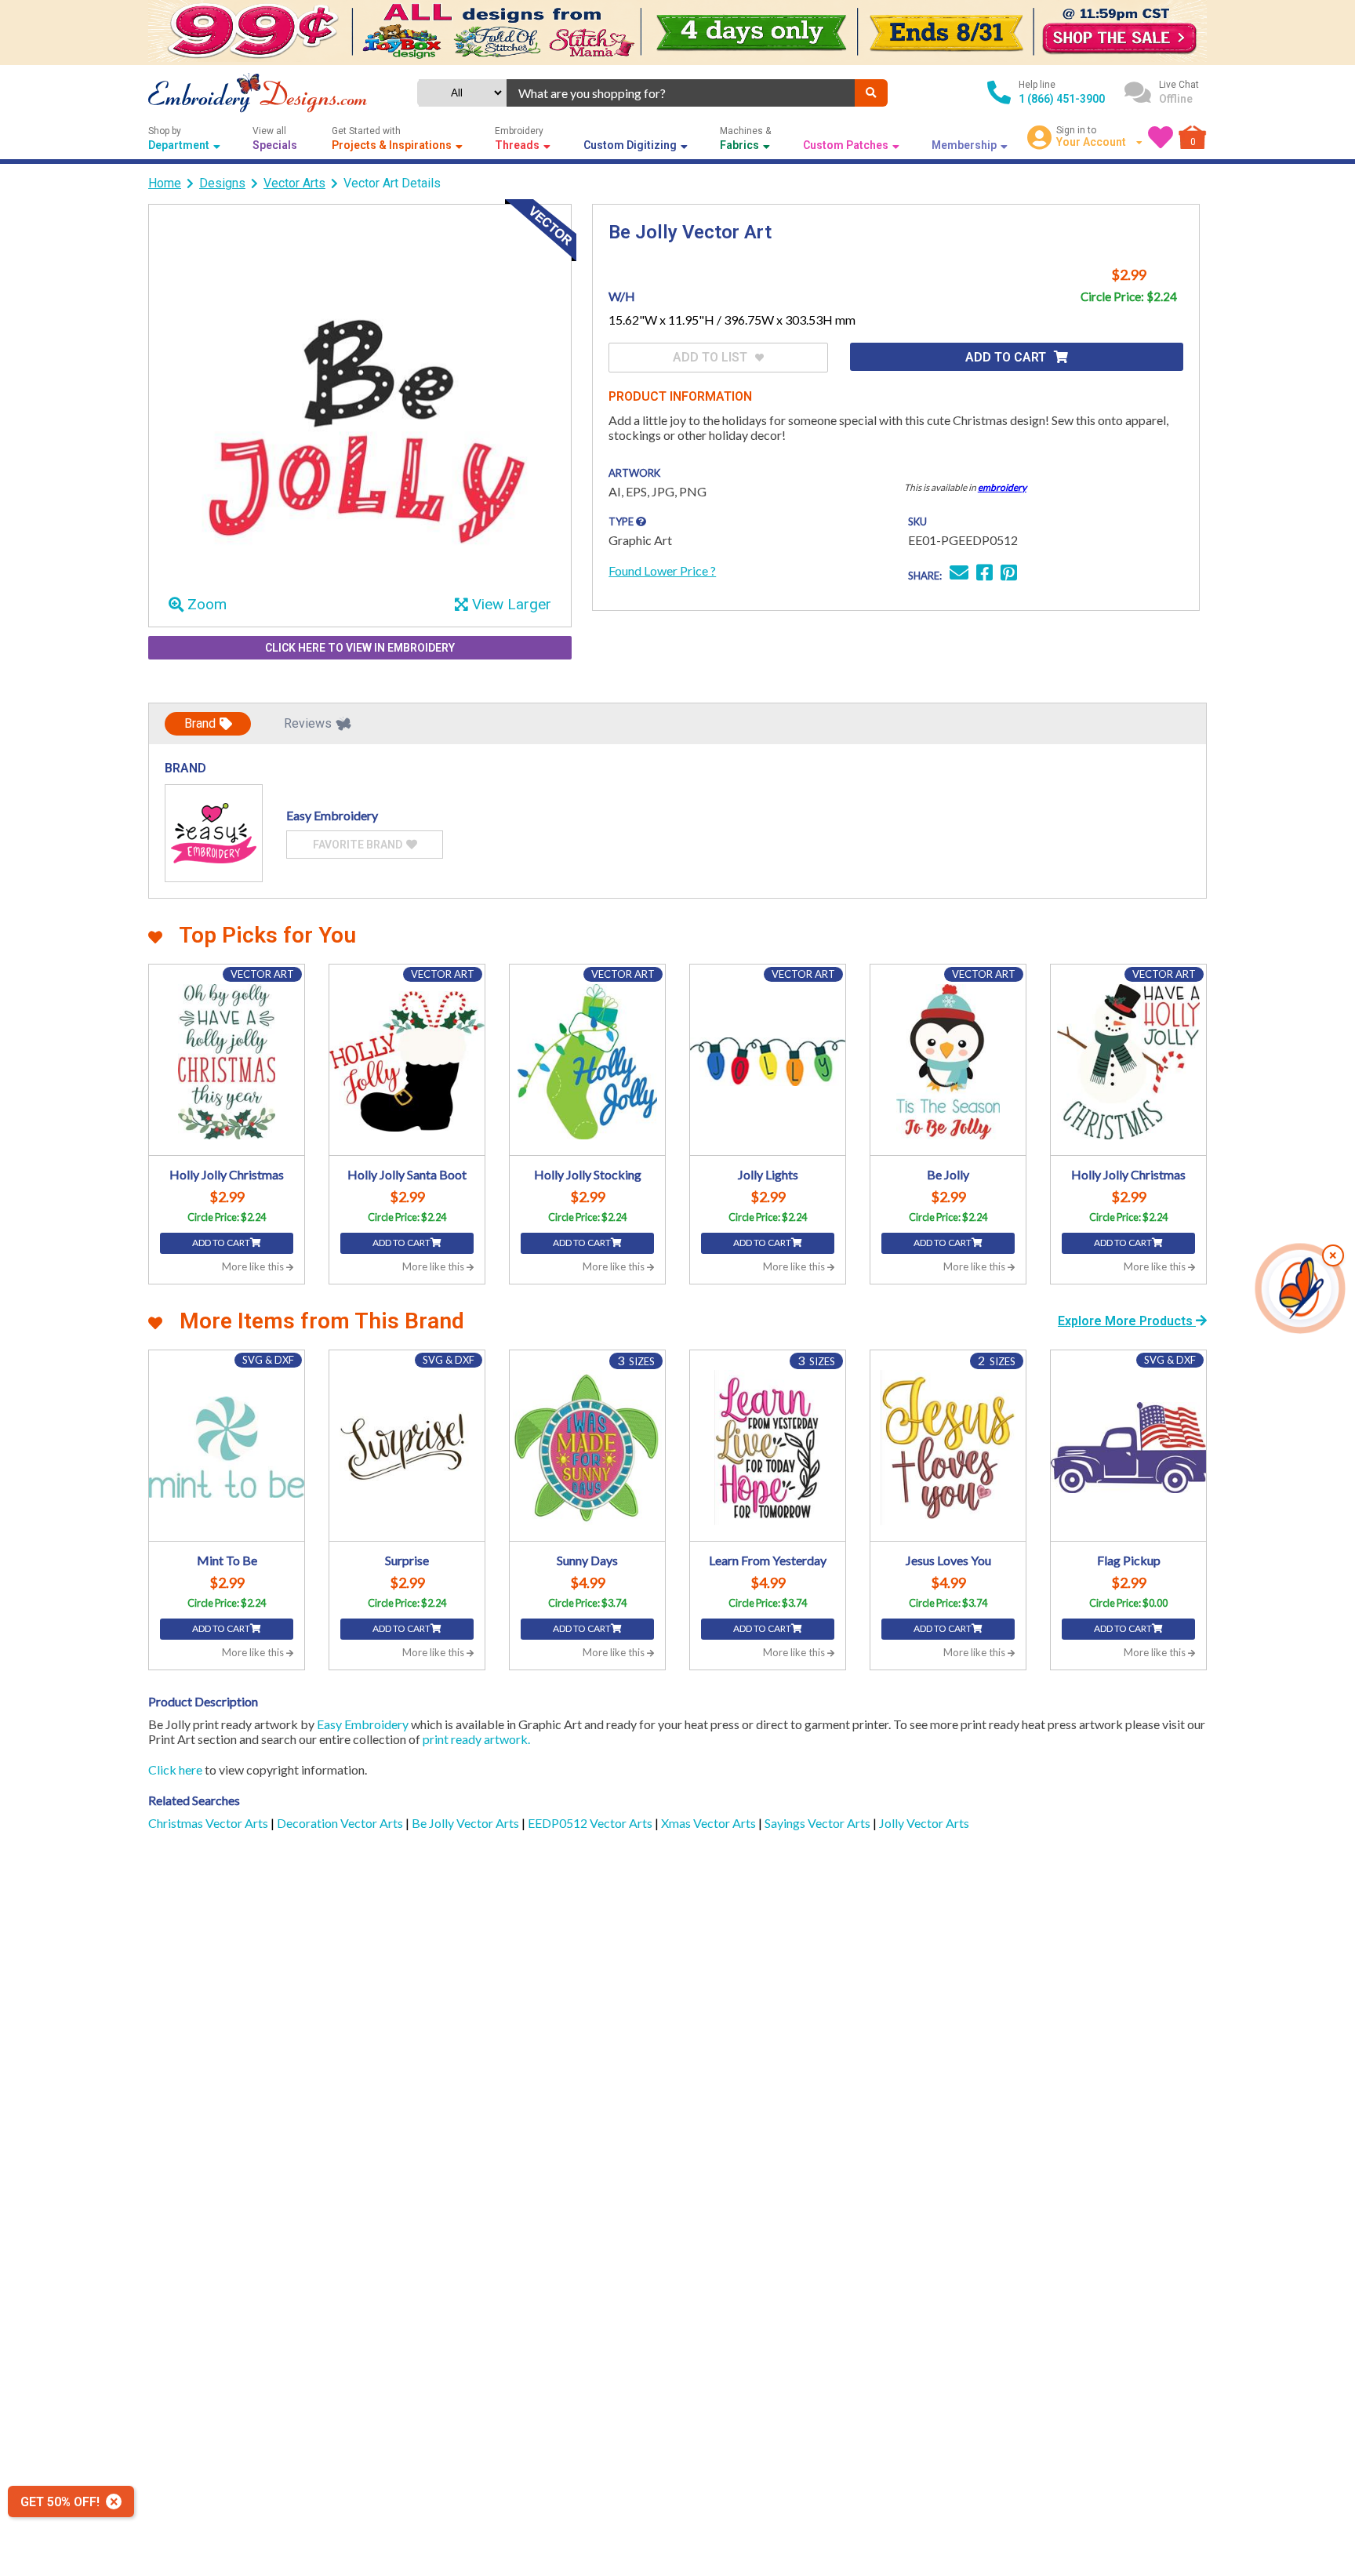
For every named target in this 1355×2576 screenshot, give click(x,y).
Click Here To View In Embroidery (360, 648)
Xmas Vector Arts (710, 1823)
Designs (222, 183)
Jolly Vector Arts (924, 1823)
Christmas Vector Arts (209, 1823)
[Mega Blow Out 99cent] (677, 33)
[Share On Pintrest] (1009, 574)
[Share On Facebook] (984, 574)
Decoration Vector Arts (341, 1823)
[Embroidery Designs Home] (258, 93)
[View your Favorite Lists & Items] (1161, 137)
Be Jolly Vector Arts (467, 1823)
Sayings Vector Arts (819, 1823)
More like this (254, 1266)
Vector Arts (294, 183)
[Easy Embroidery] (214, 833)
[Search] (871, 93)
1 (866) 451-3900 (1062, 99)
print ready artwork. (476, 1739)
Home (165, 183)
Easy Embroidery (363, 1724)
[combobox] (681, 93)
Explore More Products (1127, 1321)
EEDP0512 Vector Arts (591, 1823)
